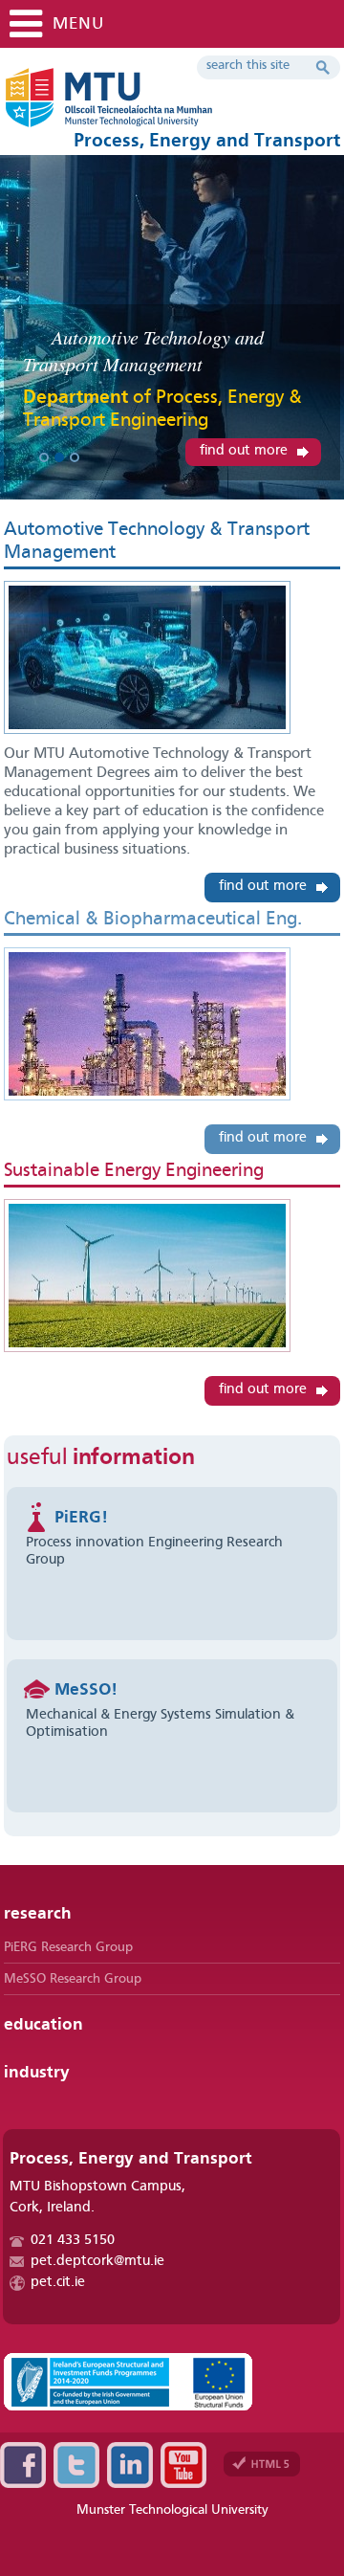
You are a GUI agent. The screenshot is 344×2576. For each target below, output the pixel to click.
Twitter (76, 2465)
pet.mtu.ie (166, 105)
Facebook (23, 2465)
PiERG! (81, 1518)
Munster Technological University (172, 2510)
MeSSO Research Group (73, 1979)
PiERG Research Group (68, 1947)
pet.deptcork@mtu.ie (97, 2262)
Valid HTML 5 (262, 2464)
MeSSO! (86, 1690)
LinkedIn (130, 2465)
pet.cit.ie (58, 2283)
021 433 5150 (73, 2241)
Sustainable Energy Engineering (134, 1171)
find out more (244, 451)
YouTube (183, 2465)
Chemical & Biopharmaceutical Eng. (153, 920)
